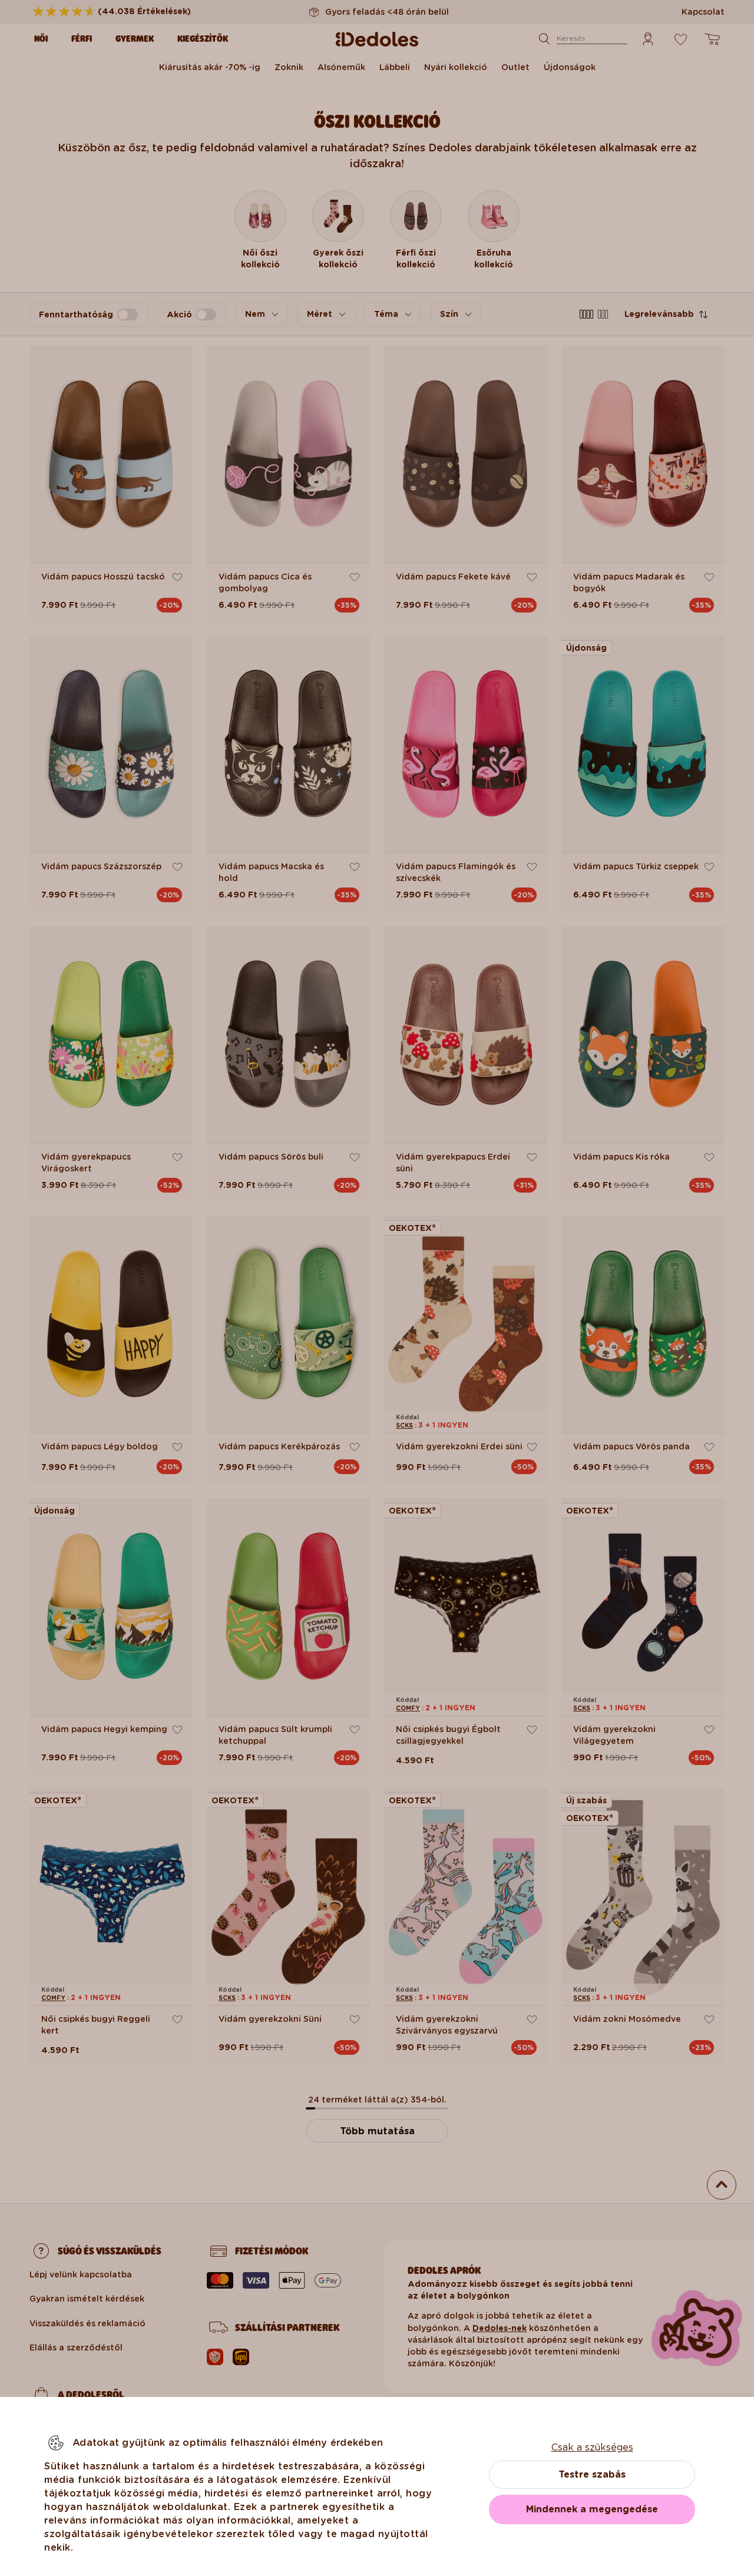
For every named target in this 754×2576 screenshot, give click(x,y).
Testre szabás (592, 2474)
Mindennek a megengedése (592, 2509)
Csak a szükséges (592, 2447)
